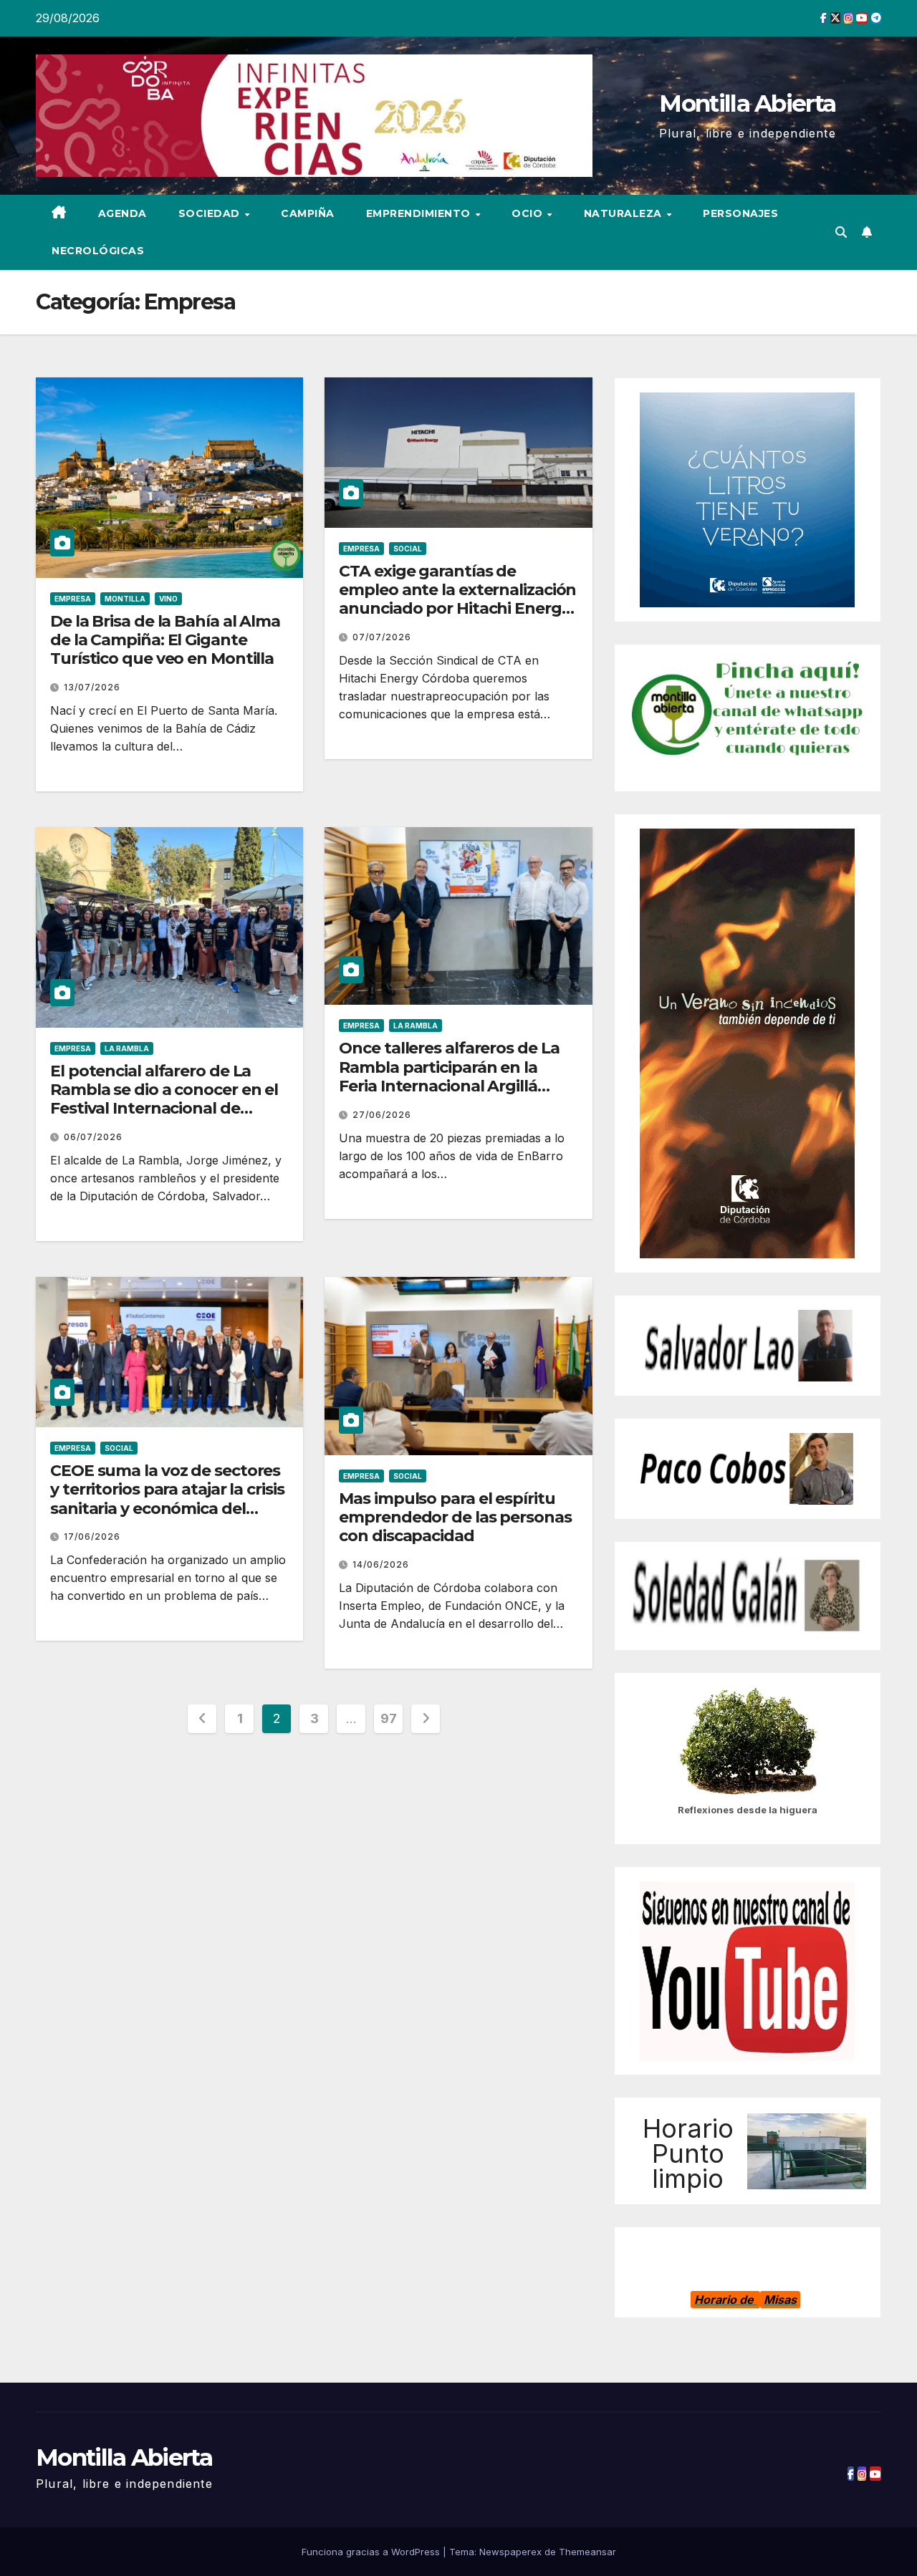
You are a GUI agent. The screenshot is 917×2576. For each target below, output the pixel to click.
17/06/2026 (92, 1537)
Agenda (123, 213)
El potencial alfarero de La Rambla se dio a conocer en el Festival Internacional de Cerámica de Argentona (164, 1099)
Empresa (73, 599)
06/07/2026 (93, 1137)
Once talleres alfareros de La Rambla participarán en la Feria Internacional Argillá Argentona (449, 1076)
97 (388, 1718)
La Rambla (127, 1048)
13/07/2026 (92, 687)
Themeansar (587, 2552)
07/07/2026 (382, 637)
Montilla (125, 599)
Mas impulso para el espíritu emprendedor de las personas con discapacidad (455, 1518)
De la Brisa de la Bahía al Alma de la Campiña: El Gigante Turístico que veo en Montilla (165, 640)
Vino (168, 599)
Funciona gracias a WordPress (372, 2552)
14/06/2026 (381, 1564)
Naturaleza (625, 213)
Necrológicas (98, 251)
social (408, 549)
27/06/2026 (382, 1115)
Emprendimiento (420, 213)
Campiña (308, 213)
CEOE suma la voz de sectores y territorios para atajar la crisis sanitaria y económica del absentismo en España (167, 1499)
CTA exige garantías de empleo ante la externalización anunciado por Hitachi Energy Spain (457, 599)
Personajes (740, 213)
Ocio (529, 213)
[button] (841, 232)
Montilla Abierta (747, 103)
